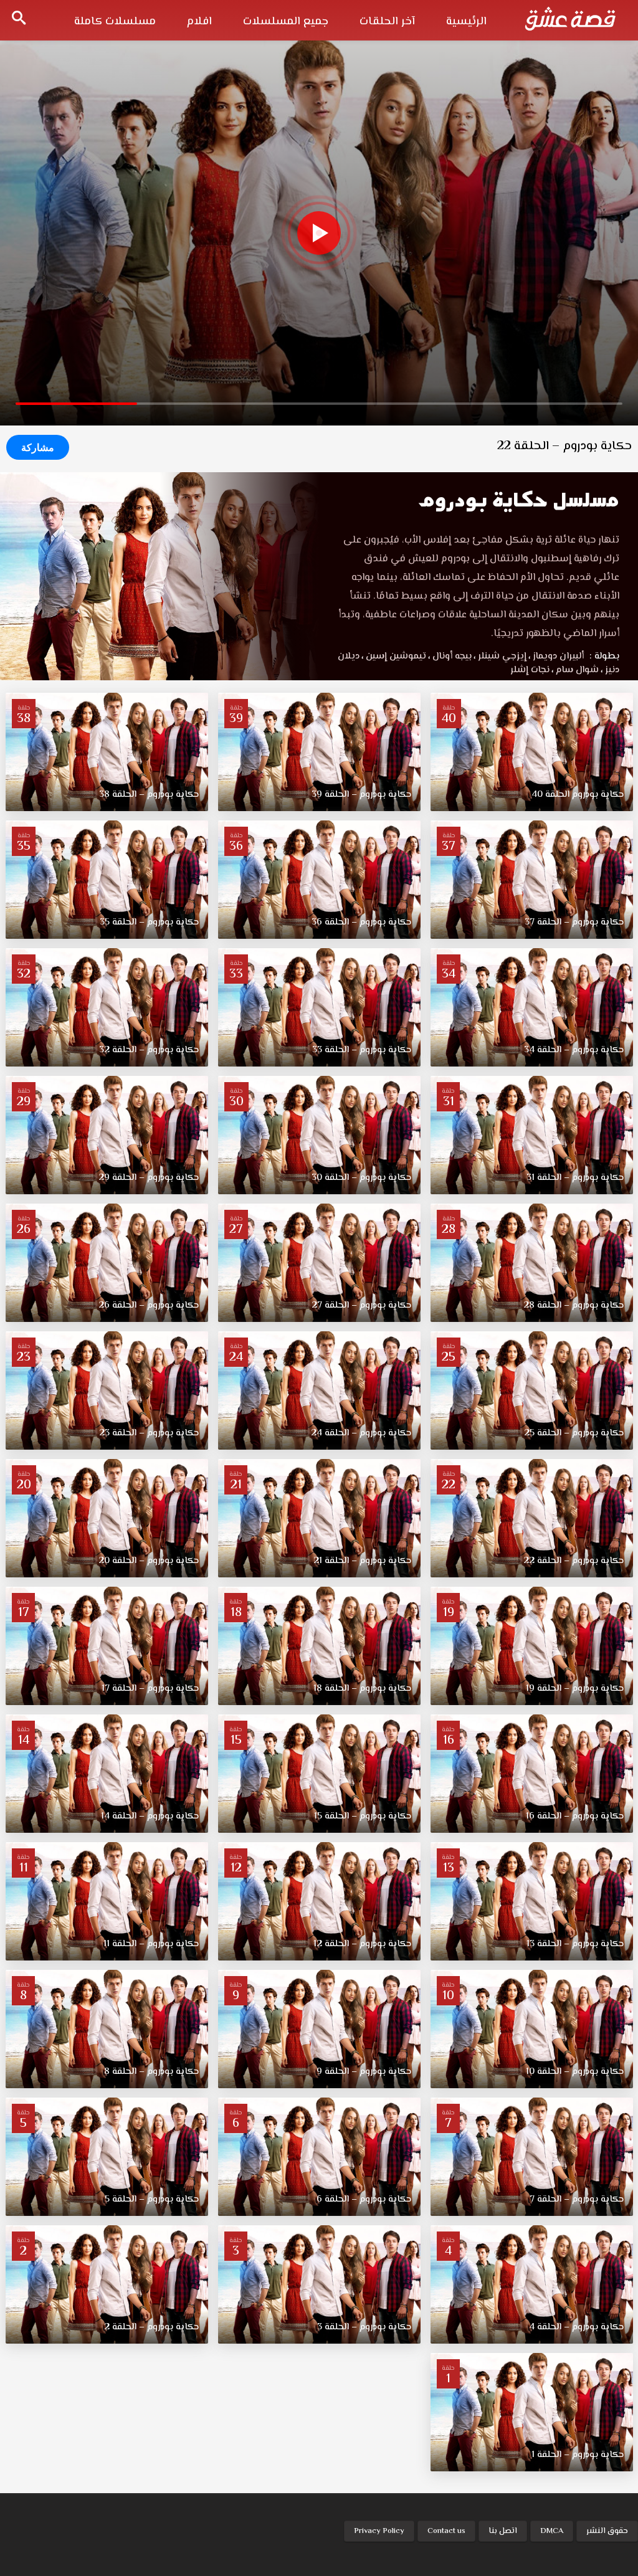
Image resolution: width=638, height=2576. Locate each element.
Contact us (446, 2531)
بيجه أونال (450, 656)
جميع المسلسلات (286, 22)
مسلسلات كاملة (115, 22)
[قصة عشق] (570, 19)
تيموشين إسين (394, 656)
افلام (199, 22)
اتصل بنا (503, 2531)
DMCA (552, 2531)
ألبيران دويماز (556, 656)
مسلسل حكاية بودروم (518, 500)
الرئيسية (466, 22)
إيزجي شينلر (500, 656)
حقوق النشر (607, 2531)
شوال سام (575, 670)
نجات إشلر (530, 670)
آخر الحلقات (387, 22)
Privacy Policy (379, 2531)
